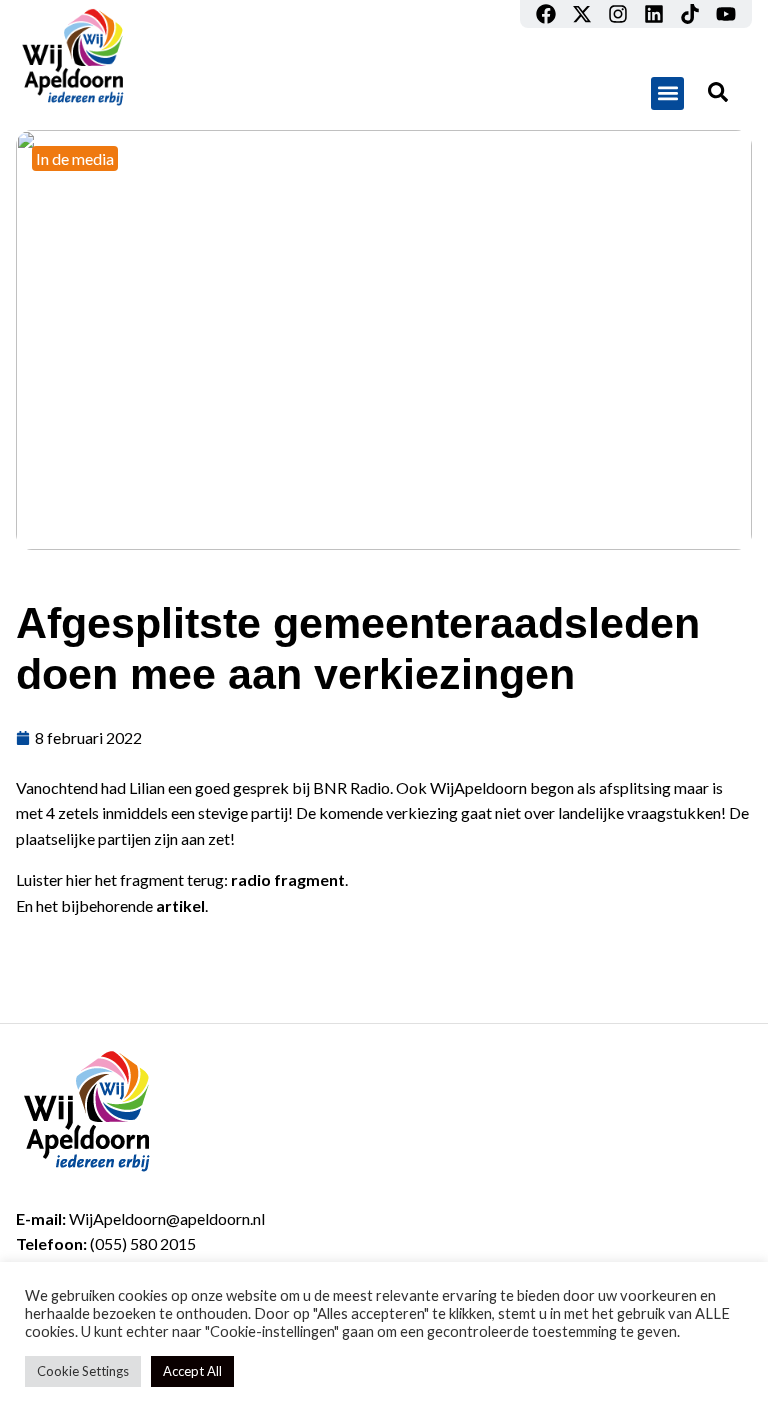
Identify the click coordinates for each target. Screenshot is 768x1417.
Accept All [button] (192, 1371)
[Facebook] (546, 14)
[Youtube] (726, 14)
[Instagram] (618, 14)
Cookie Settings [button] (83, 1371)
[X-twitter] (582, 14)
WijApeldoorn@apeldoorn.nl (167, 1218)
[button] (667, 93)
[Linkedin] (654, 14)
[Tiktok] (690, 14)
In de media (75, 158)
